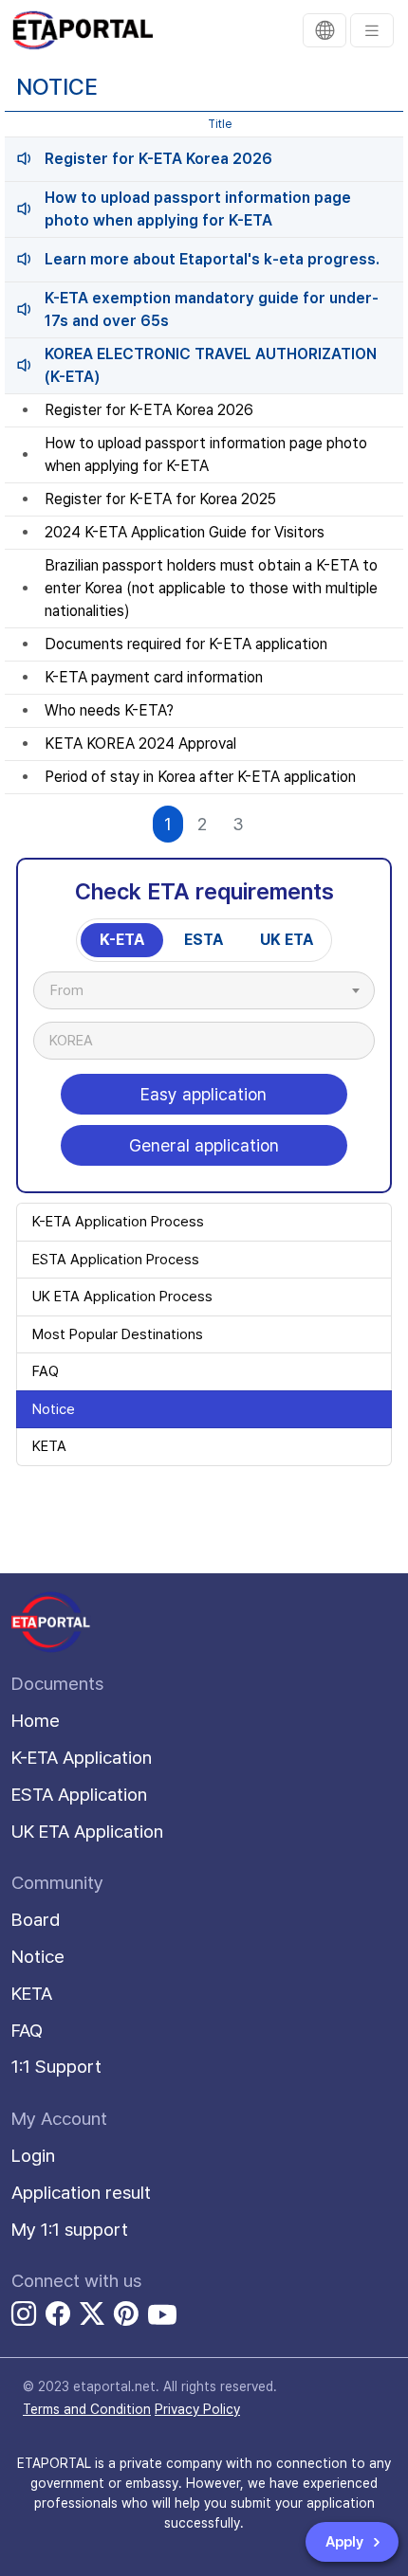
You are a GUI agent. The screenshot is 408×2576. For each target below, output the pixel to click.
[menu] (372, 30)
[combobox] (204, 990)
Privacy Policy (197, 2409)
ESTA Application (79, 1795)
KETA (49, 1446)
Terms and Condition (87, 2409)
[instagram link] (24, 2317)
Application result (81, 2193)
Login (33, 2156)
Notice (54, 1409)
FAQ (46, 1371)
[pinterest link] (126, 2317)
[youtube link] (162, 2314)
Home (36, 1721)
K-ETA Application (82, 1758)
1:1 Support (56, 2067)
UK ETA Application (87, 1832)
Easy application (204, 1094)
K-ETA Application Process (118, 1222)
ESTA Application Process (116, 1260)
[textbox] (76, 990)
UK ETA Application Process (122, 1297)
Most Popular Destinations (118, 1334)
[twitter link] (92, 2317)
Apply (346, 2542)
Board (36, 1920)
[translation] (325, 30)
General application (204, 1145)
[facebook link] (58, 2317)
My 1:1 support (70, 2230)
